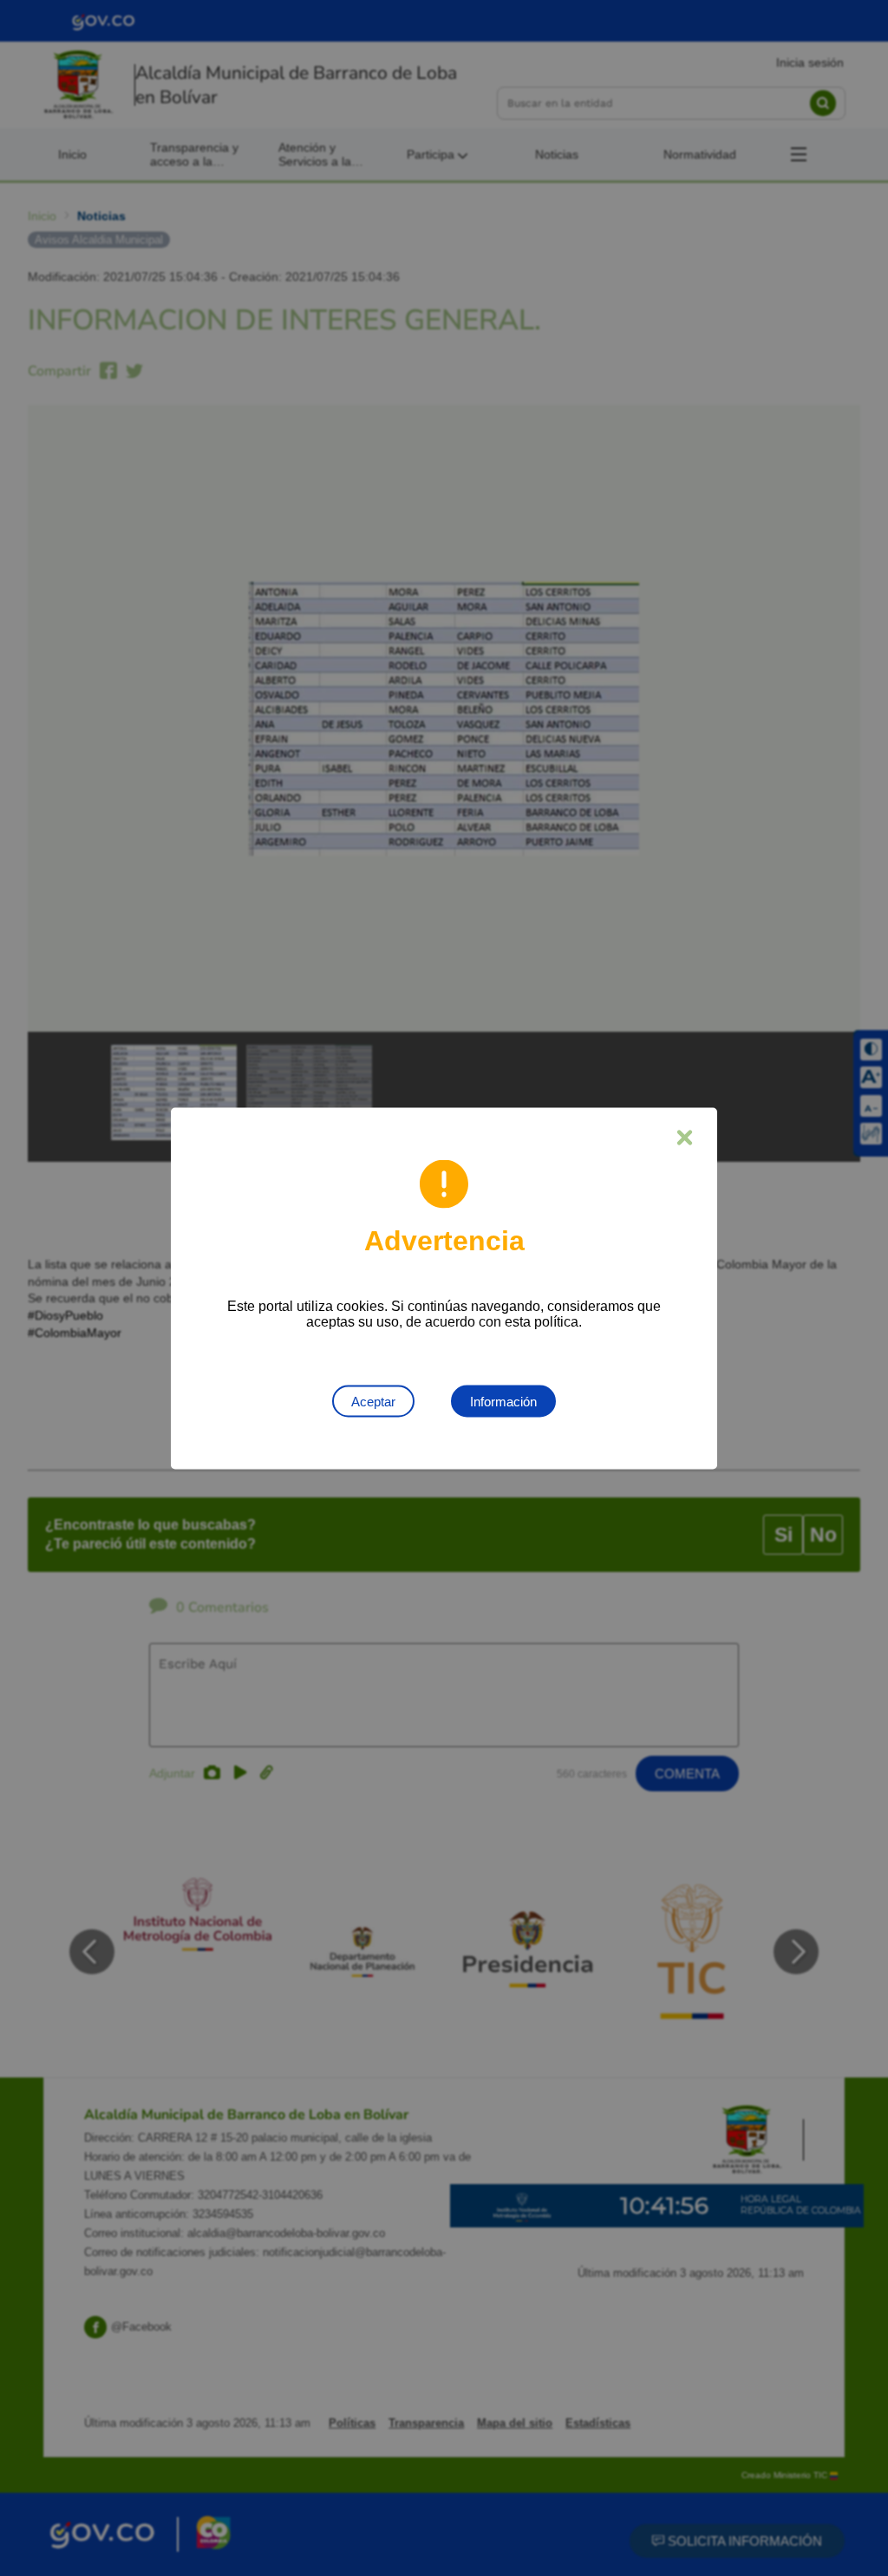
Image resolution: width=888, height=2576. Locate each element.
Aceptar (373, 1401)
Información (503, 1401)
